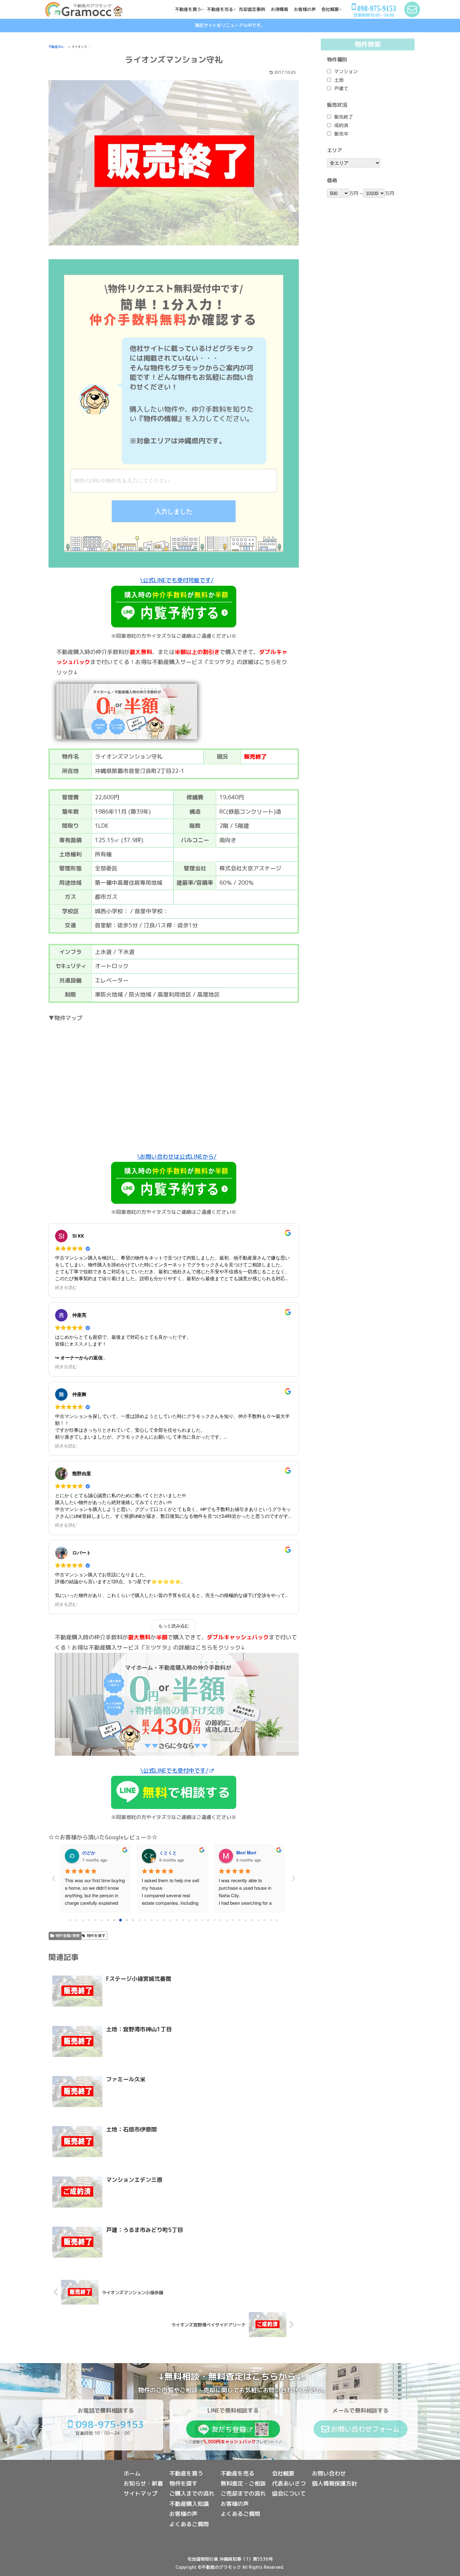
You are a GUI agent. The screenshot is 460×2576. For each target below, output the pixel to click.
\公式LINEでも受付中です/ (174, 1771)
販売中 (341, 134)
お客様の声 (183, 2514)
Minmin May (172, 1852)
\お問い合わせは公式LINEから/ (177, 1157)
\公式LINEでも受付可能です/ (177, 580)
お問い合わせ (329, 2473)
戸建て (341, 88)
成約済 (341, 125)
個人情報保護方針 (335, 2483)
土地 (339, 80)
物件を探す (96, 1936)
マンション (346, 72)
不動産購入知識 (189, 2504)
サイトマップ (141, 2494)
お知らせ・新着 (143, 2483)
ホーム (132, 2473)
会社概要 (283, 2473)
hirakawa (92, 1852)
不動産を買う (186, 2473)
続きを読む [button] (66, 1288)
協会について (289, 2494)
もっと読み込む (174, 1626)
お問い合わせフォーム (365, 2429)
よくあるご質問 (189, 2524)
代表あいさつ (289, 2483)
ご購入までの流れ (192, 2494)
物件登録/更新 (68, 1936)
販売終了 (344, 117)
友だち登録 (229, 2429)
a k (239, 1852)
